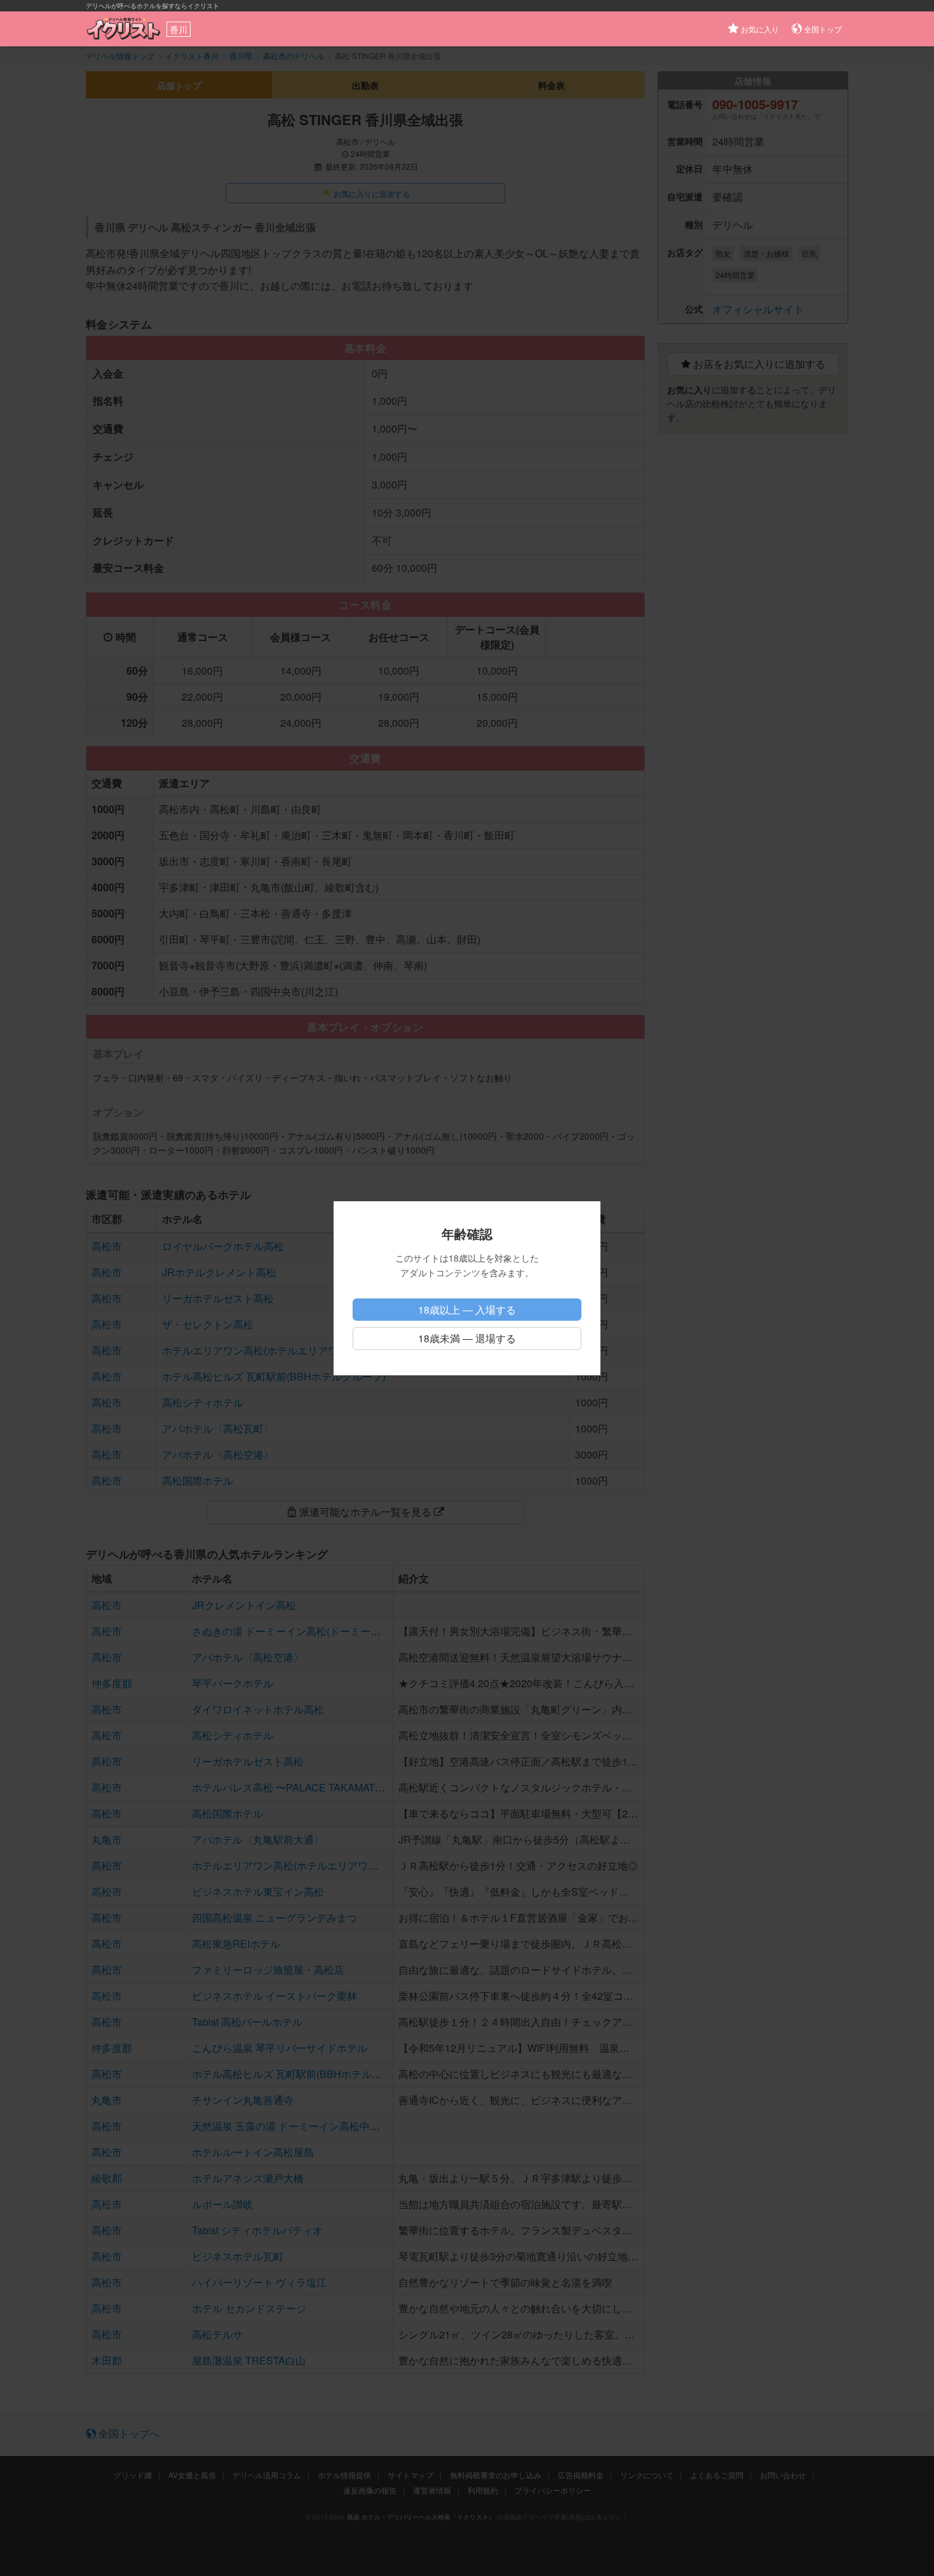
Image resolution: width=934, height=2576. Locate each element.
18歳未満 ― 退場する (467, 1338)
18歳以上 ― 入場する (467, 1310)
